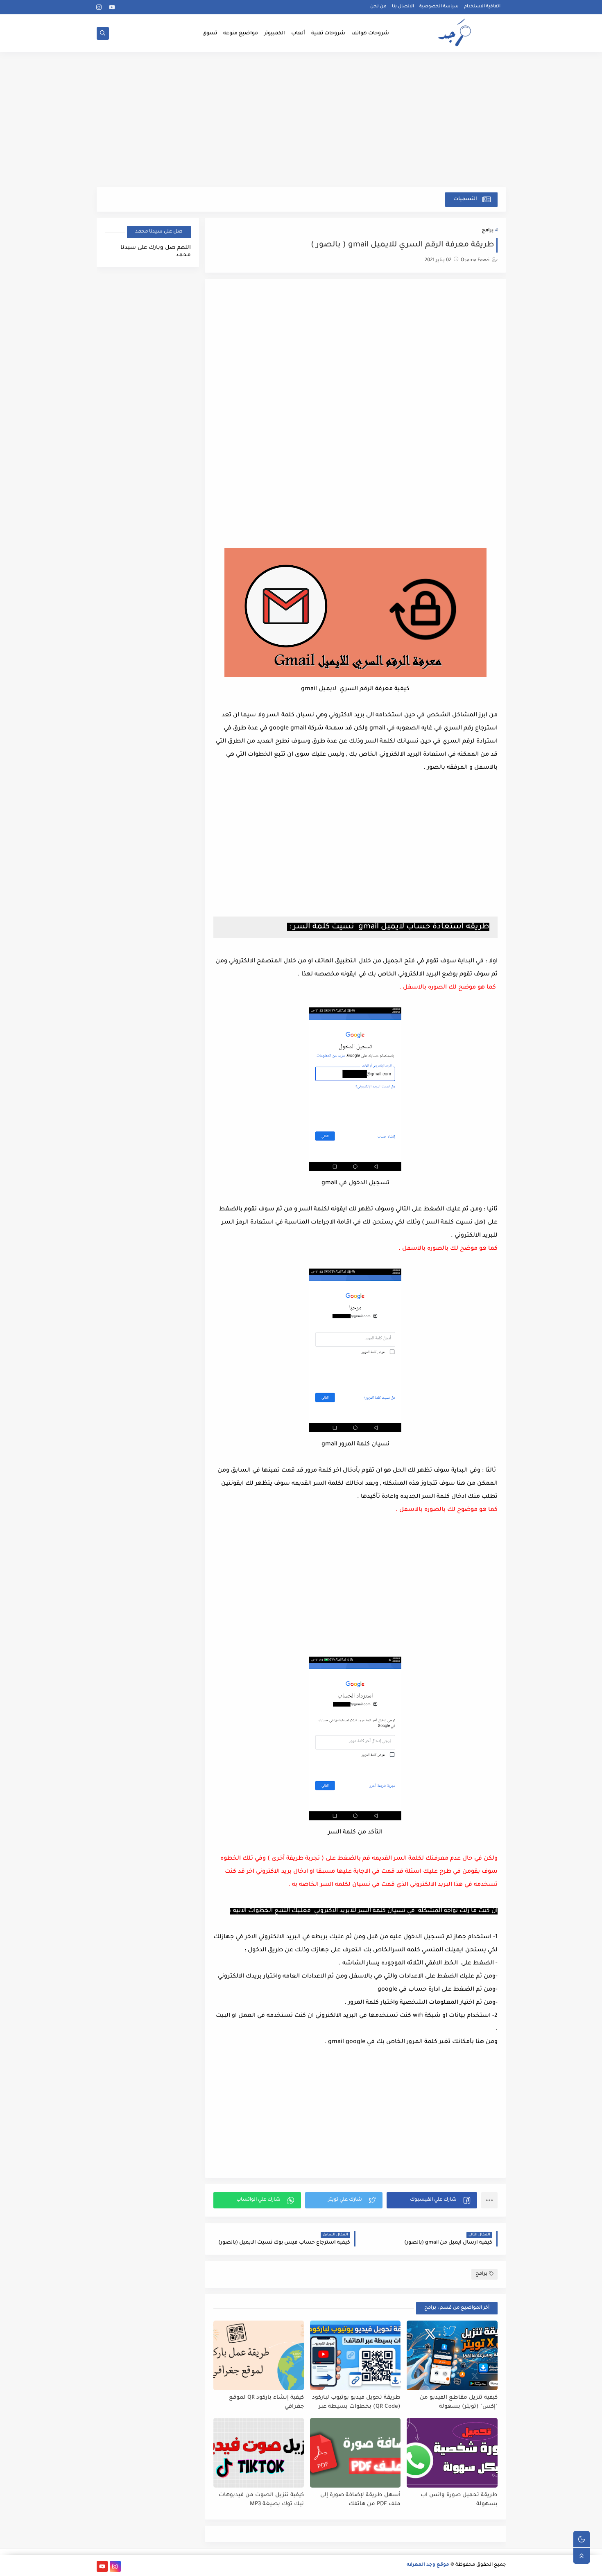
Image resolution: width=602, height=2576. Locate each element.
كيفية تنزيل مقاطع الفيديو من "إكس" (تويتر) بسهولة (458, 2402)
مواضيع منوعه (241, 34)
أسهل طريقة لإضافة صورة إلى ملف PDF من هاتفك (360, 2500)
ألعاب (298, 34)
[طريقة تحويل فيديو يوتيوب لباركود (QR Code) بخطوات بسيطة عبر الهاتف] (355, 2355)
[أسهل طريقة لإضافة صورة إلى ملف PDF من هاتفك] (355, 2453)
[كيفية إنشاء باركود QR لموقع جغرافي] (259, 2355)
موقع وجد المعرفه (428, 2565)
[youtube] (112, 7)
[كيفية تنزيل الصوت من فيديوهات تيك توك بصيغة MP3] (259, 2453)
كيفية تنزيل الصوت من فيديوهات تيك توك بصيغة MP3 (261, 2500)
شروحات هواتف (370, 34)
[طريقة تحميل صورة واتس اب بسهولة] (452, 2453)
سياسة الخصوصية (439, 7)
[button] (432, 2200)
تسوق (210, 34)
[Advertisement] (301, 124)
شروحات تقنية (328, 34)
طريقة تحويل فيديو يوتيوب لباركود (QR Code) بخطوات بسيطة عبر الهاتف (356, 2403)
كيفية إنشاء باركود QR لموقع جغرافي (266, 2402)
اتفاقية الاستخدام (482, 7)
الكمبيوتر (275, 34)
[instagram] (99, 7)
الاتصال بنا (403, 7)
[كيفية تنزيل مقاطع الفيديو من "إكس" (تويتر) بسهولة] (452, 2355)
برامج (488, 231)
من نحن (378, 7)
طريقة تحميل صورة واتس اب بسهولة (459, 2500)
